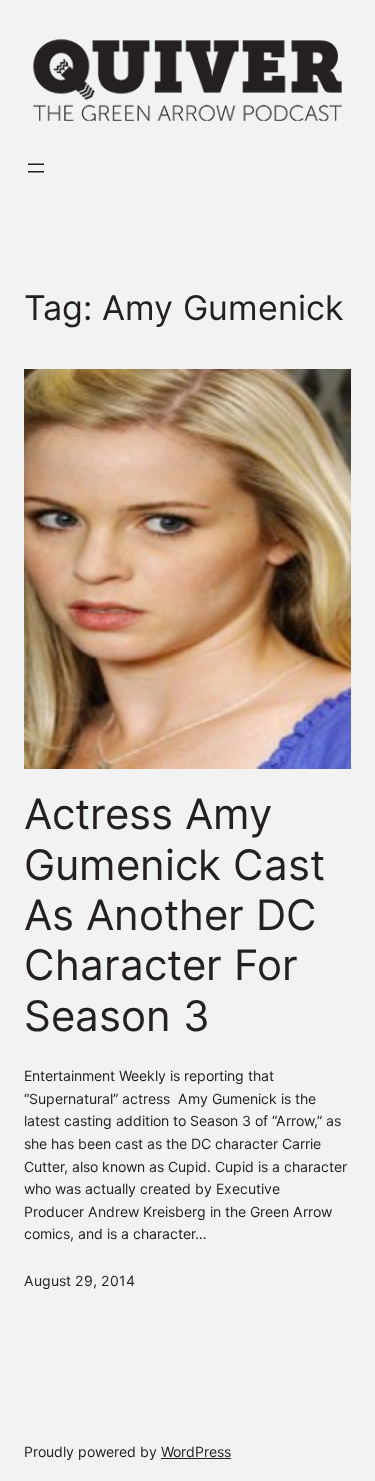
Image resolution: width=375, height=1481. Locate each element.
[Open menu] (36, 168)
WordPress (196, 1451)
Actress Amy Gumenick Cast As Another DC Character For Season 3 (174, 915)
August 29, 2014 (79, 1280)
